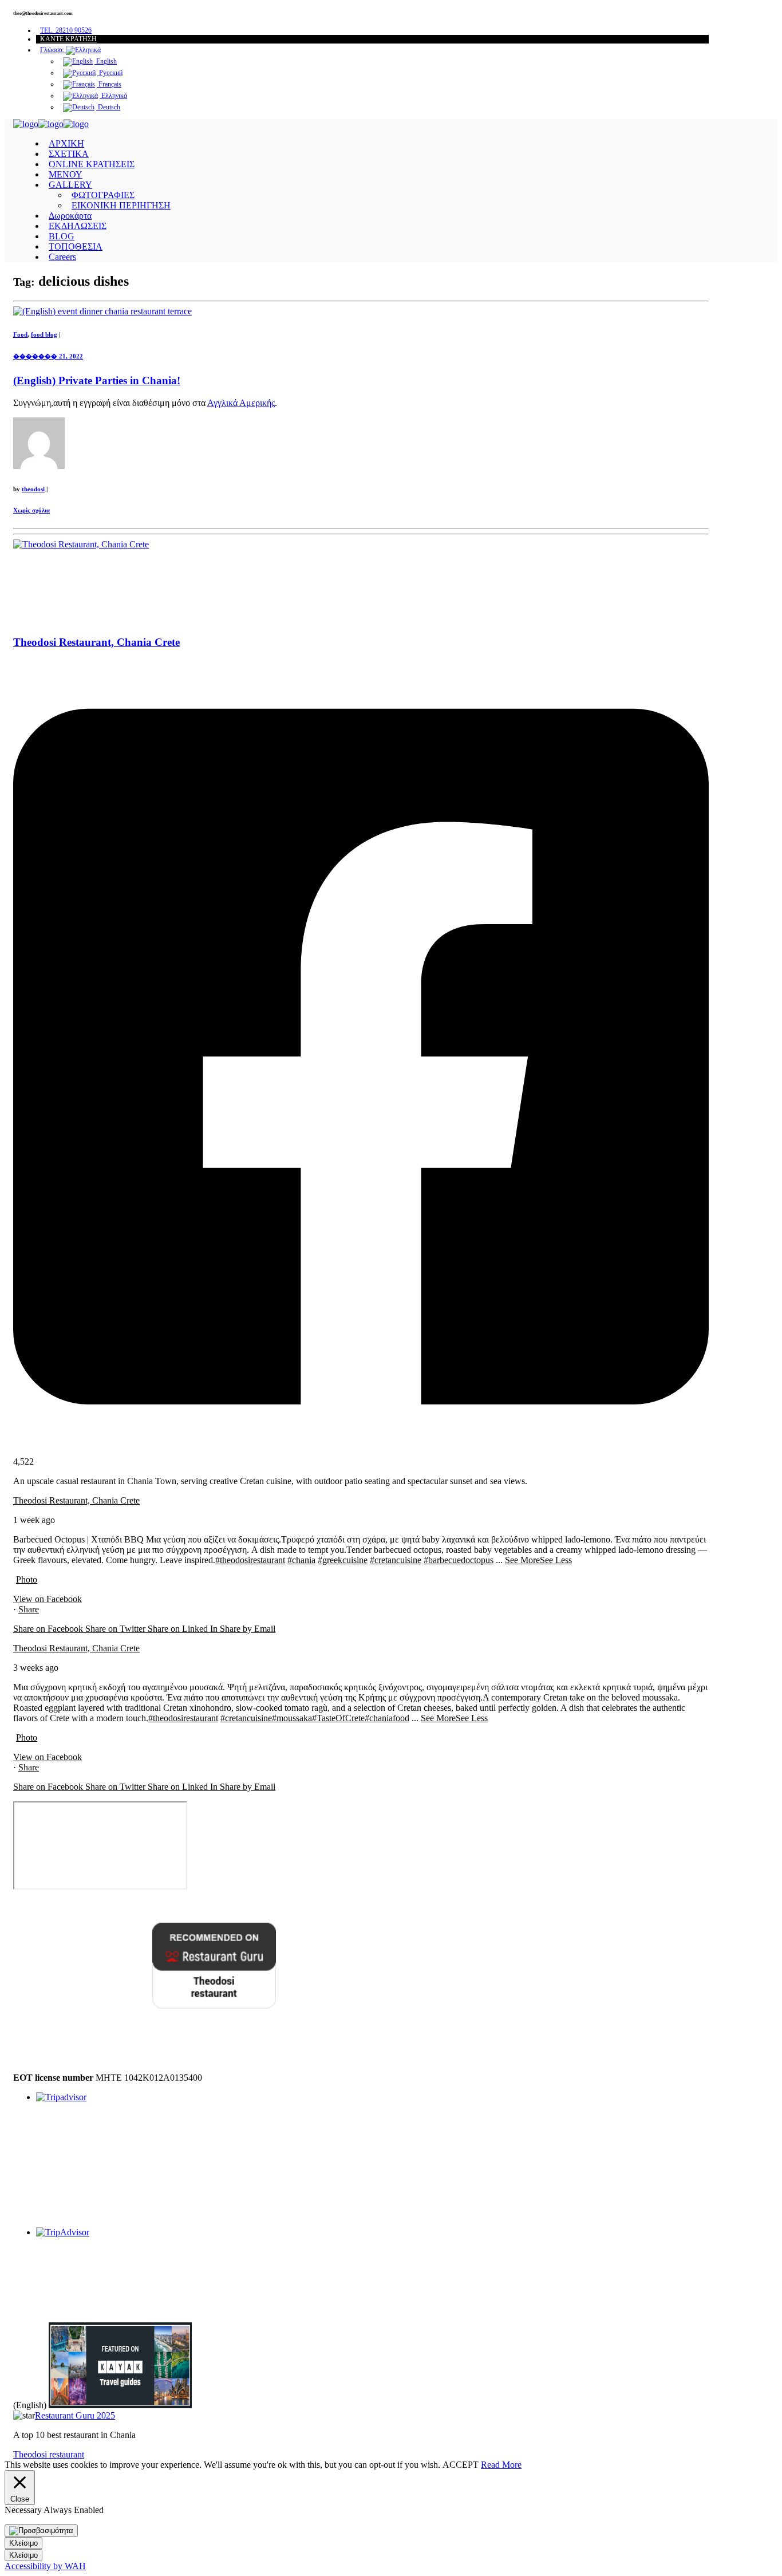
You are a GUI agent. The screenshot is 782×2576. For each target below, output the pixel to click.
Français (109, 84)
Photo (27, 1579)
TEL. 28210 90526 (66, 30)
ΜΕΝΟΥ (66, 174)
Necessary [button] (24, 2510)
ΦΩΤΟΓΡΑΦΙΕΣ (103, 195)
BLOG (62, 236)
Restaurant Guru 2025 (75, 2415)
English (106, 61)
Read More (501, 2465)
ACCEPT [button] (461, 2465)
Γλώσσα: (53, 50)
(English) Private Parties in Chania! (97, 380)
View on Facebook (48, 1599)
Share (29, 1609)
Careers (62, 257)
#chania (301, 1560)
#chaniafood (387, 1718)
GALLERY (70, 185)
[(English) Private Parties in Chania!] (102, 311)
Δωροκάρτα (70, 216)
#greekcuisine (343, 1560)
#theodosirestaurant (250, 1560)
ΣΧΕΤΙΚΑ (69, 154)
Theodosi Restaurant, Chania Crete (76, 1500)
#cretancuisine (396, 1560)
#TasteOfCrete (338, 1718)
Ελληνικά (113, 96)
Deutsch (108, 107)
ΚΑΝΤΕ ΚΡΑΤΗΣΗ (68, 39)
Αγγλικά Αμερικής (241, 403)
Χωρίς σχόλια (31, 510)
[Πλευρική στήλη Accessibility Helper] (41, 2531)
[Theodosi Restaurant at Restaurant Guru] (145, 2005)
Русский (110, 73)
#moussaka (292, 1718)
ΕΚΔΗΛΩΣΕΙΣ (78, 226)
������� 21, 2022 (48, 356)
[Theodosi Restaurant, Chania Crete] (81, 544)
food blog (44, 334)
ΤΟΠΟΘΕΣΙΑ (76, 246)
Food (20, 334)
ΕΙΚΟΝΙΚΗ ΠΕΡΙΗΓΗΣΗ (121, 205)
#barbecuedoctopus (459, 1560)
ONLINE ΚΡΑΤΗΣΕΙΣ (92, 164)
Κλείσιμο (23, 2543)
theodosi (33, 489)
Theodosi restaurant (49, 2454)
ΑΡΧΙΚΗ (66, 143)
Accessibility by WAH (45, 2566)
